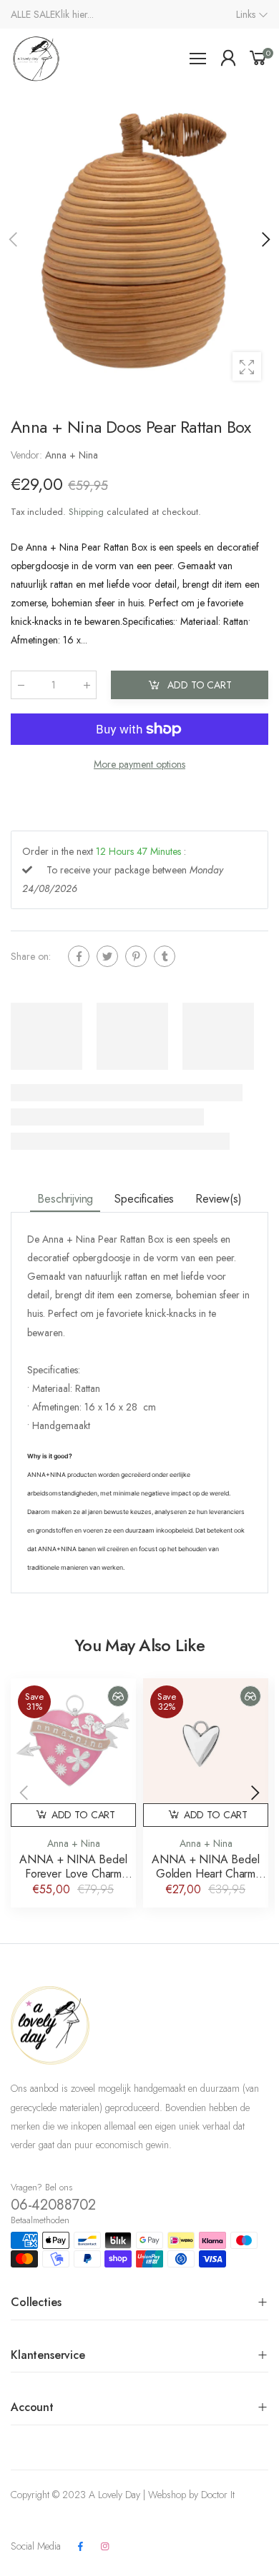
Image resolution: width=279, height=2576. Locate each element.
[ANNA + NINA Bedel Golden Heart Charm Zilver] (206, 1741)
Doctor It (218, 2495)
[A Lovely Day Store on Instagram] (104, 2547)
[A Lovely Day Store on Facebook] (80, 2547)
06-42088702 (53, 2205)
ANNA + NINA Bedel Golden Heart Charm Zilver (205, 1874)
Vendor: (28, 455)
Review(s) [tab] (219, 1199)
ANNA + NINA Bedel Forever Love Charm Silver (73, 1874)
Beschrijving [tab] (65, 1199)
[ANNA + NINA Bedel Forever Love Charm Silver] (73, 1741)
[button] (265, 239)
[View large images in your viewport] (247, 366)
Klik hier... (74, 14)
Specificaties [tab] (144, 1199)
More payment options (139, 764)
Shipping (86, 512)
